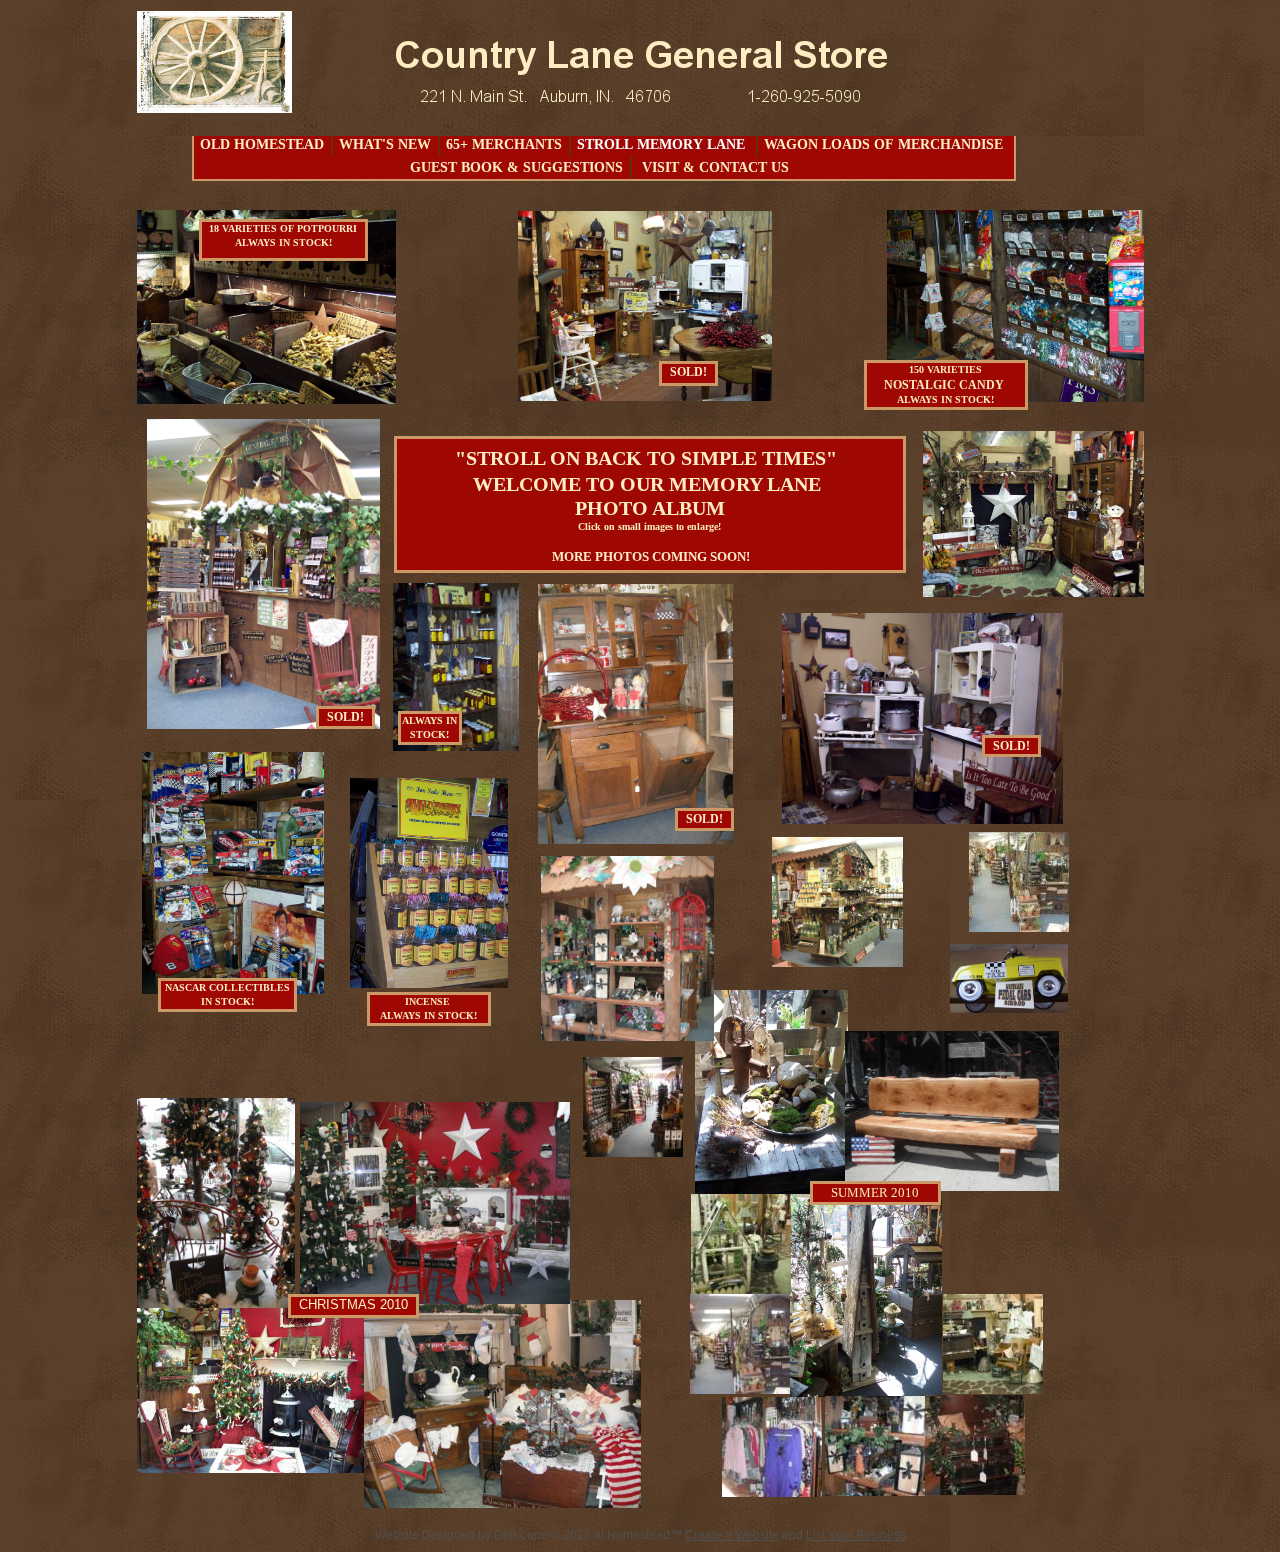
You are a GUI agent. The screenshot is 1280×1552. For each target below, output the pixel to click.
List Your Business (856, 1535)
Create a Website (732, 1535)
